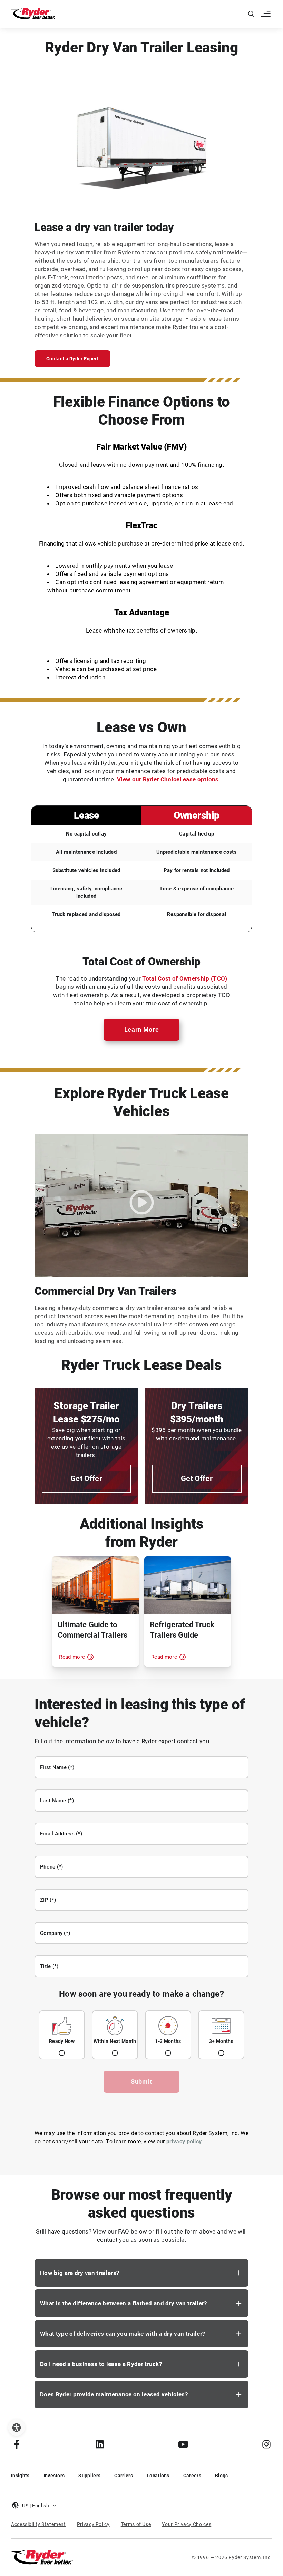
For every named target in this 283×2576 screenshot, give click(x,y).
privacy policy (184, 2141)
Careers (192, 2476)
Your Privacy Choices (187, 2524)
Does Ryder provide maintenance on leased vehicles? (114, 2394)
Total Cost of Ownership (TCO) (185, 978)
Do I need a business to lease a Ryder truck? (101, 2364)
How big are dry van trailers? (80, 2273)
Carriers (124, 2476)
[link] (100, 2444)
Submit (141, 2081)
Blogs (222, 2476)
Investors (54, 2476)
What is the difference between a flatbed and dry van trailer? (124, 2303)
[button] (266, 14)
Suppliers (89, 2476)
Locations (158, 2476)
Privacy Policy (93, 2524)
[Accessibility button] (17, 2428)
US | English (36, 2506)
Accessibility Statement (38, 2524)
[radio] (62, 2035)
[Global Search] (251, 14)
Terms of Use (136, 2524)
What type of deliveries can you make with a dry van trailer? (123, 2334)
